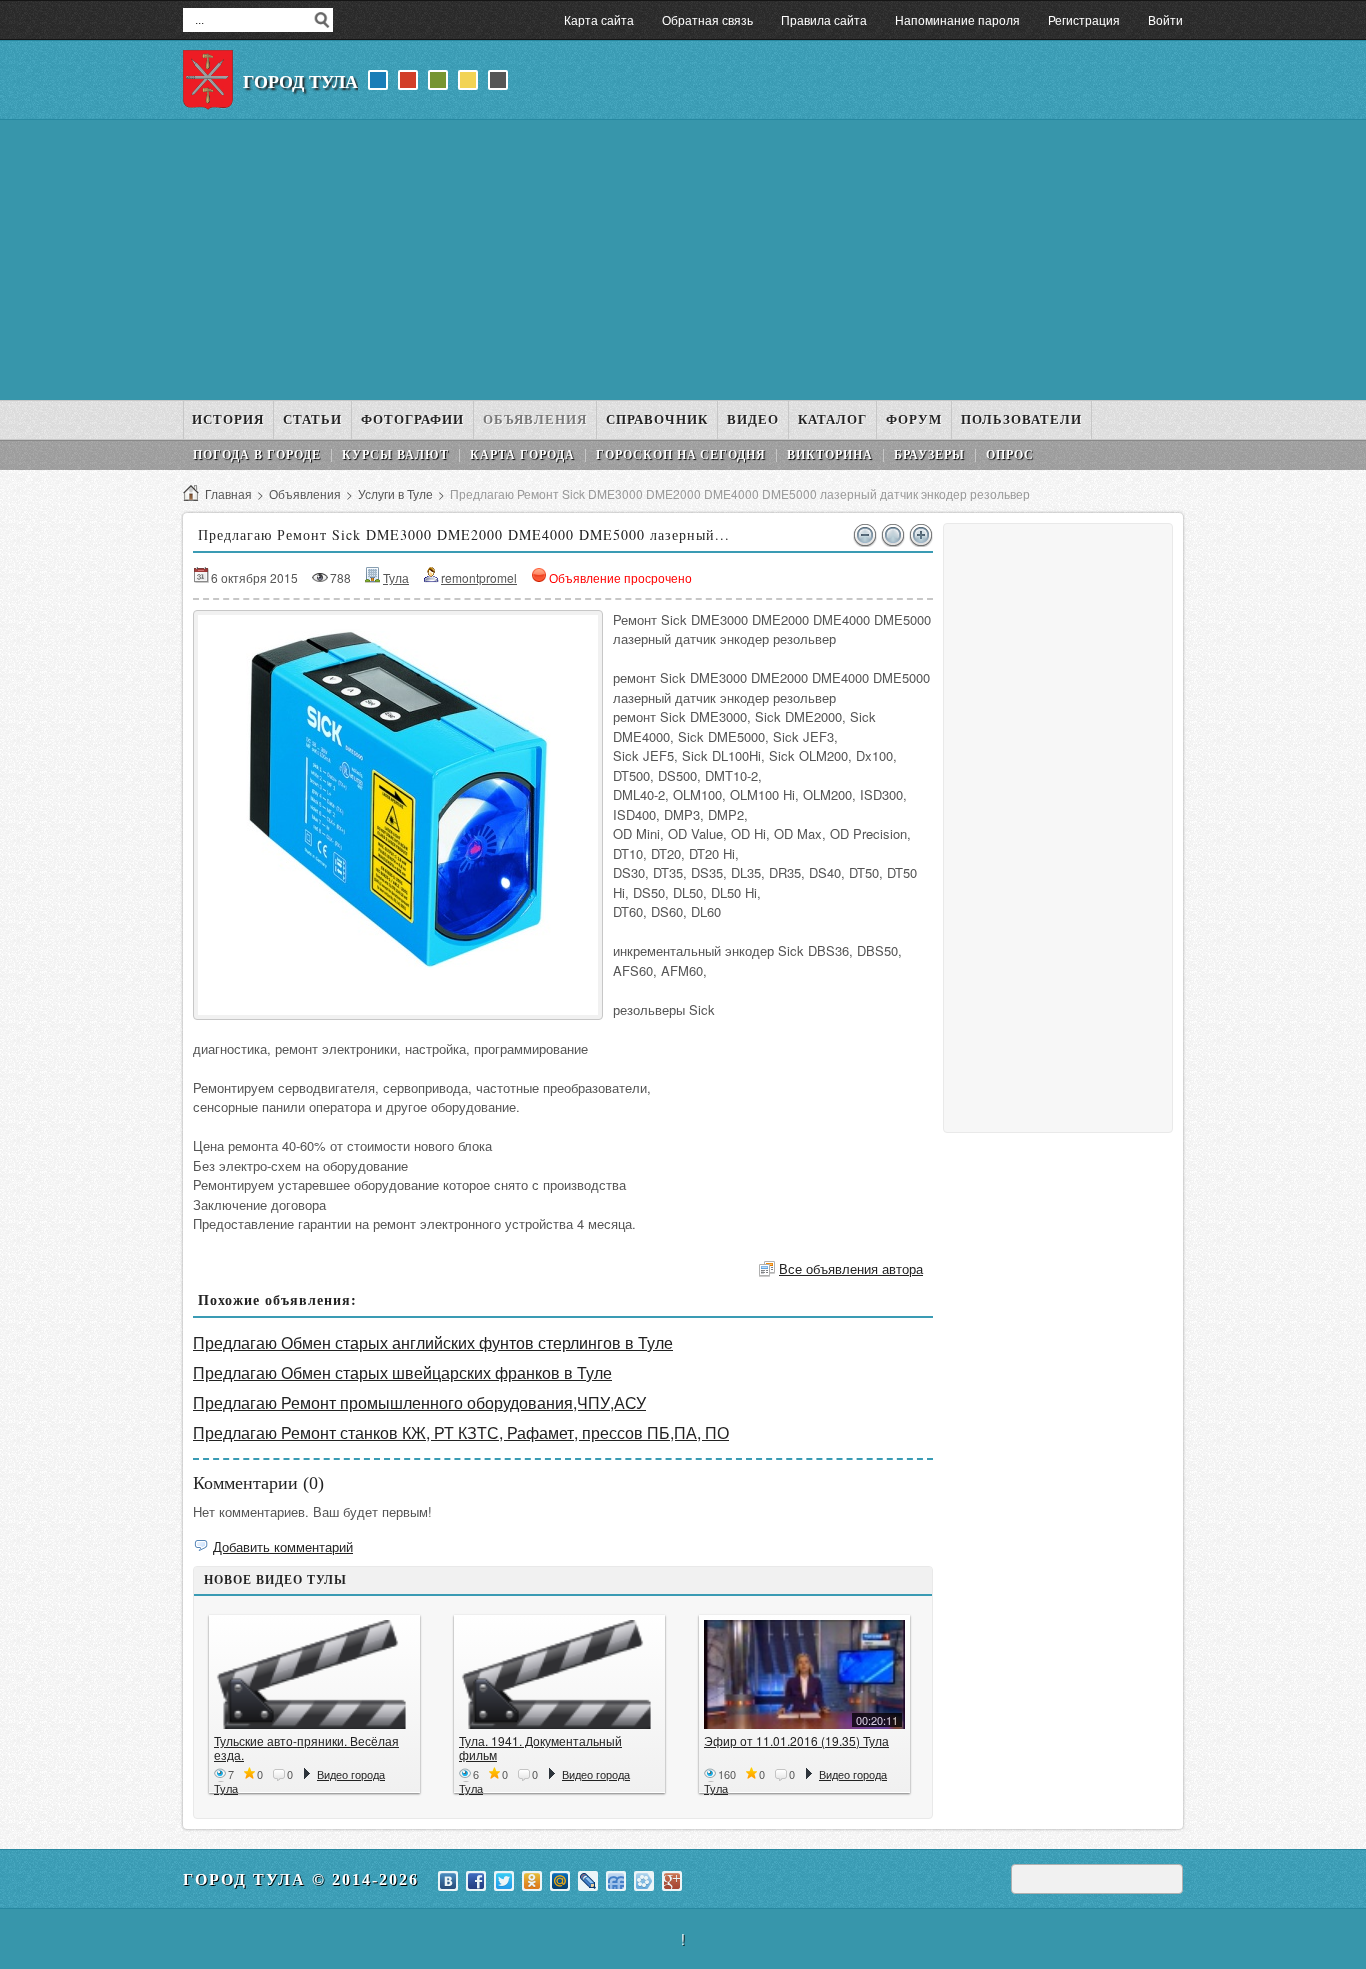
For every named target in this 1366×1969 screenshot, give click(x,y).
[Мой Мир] (560, 1881)
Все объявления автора (851, 1268)
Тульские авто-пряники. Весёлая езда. (306, 1747)
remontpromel (479, 577)
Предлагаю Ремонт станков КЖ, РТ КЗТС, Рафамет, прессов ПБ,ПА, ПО (461, 1432)
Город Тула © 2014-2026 (301, 1879)
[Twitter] (504, 1881)
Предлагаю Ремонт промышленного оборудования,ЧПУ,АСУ (419, 1402)
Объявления (305, 493)
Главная (228, 493)
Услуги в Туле (395, 493)
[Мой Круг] (644, 1881)
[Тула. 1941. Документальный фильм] (559, 1674)
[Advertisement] (683, 260)
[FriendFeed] (616, 1881)
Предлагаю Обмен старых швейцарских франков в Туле (402, 1372)
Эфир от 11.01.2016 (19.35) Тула (796, 1740)
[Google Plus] (672, 1881)
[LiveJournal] (588, 1881)
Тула (396, 577)
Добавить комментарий (283, 1546)
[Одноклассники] (532, 1881)
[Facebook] (476, 1881)
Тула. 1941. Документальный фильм (540, 1747)
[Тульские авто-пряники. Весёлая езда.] (314, 1674)
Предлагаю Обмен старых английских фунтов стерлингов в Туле (433, 1342)
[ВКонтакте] (448, 1881)
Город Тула (300, 82)
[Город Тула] (208, 80)
